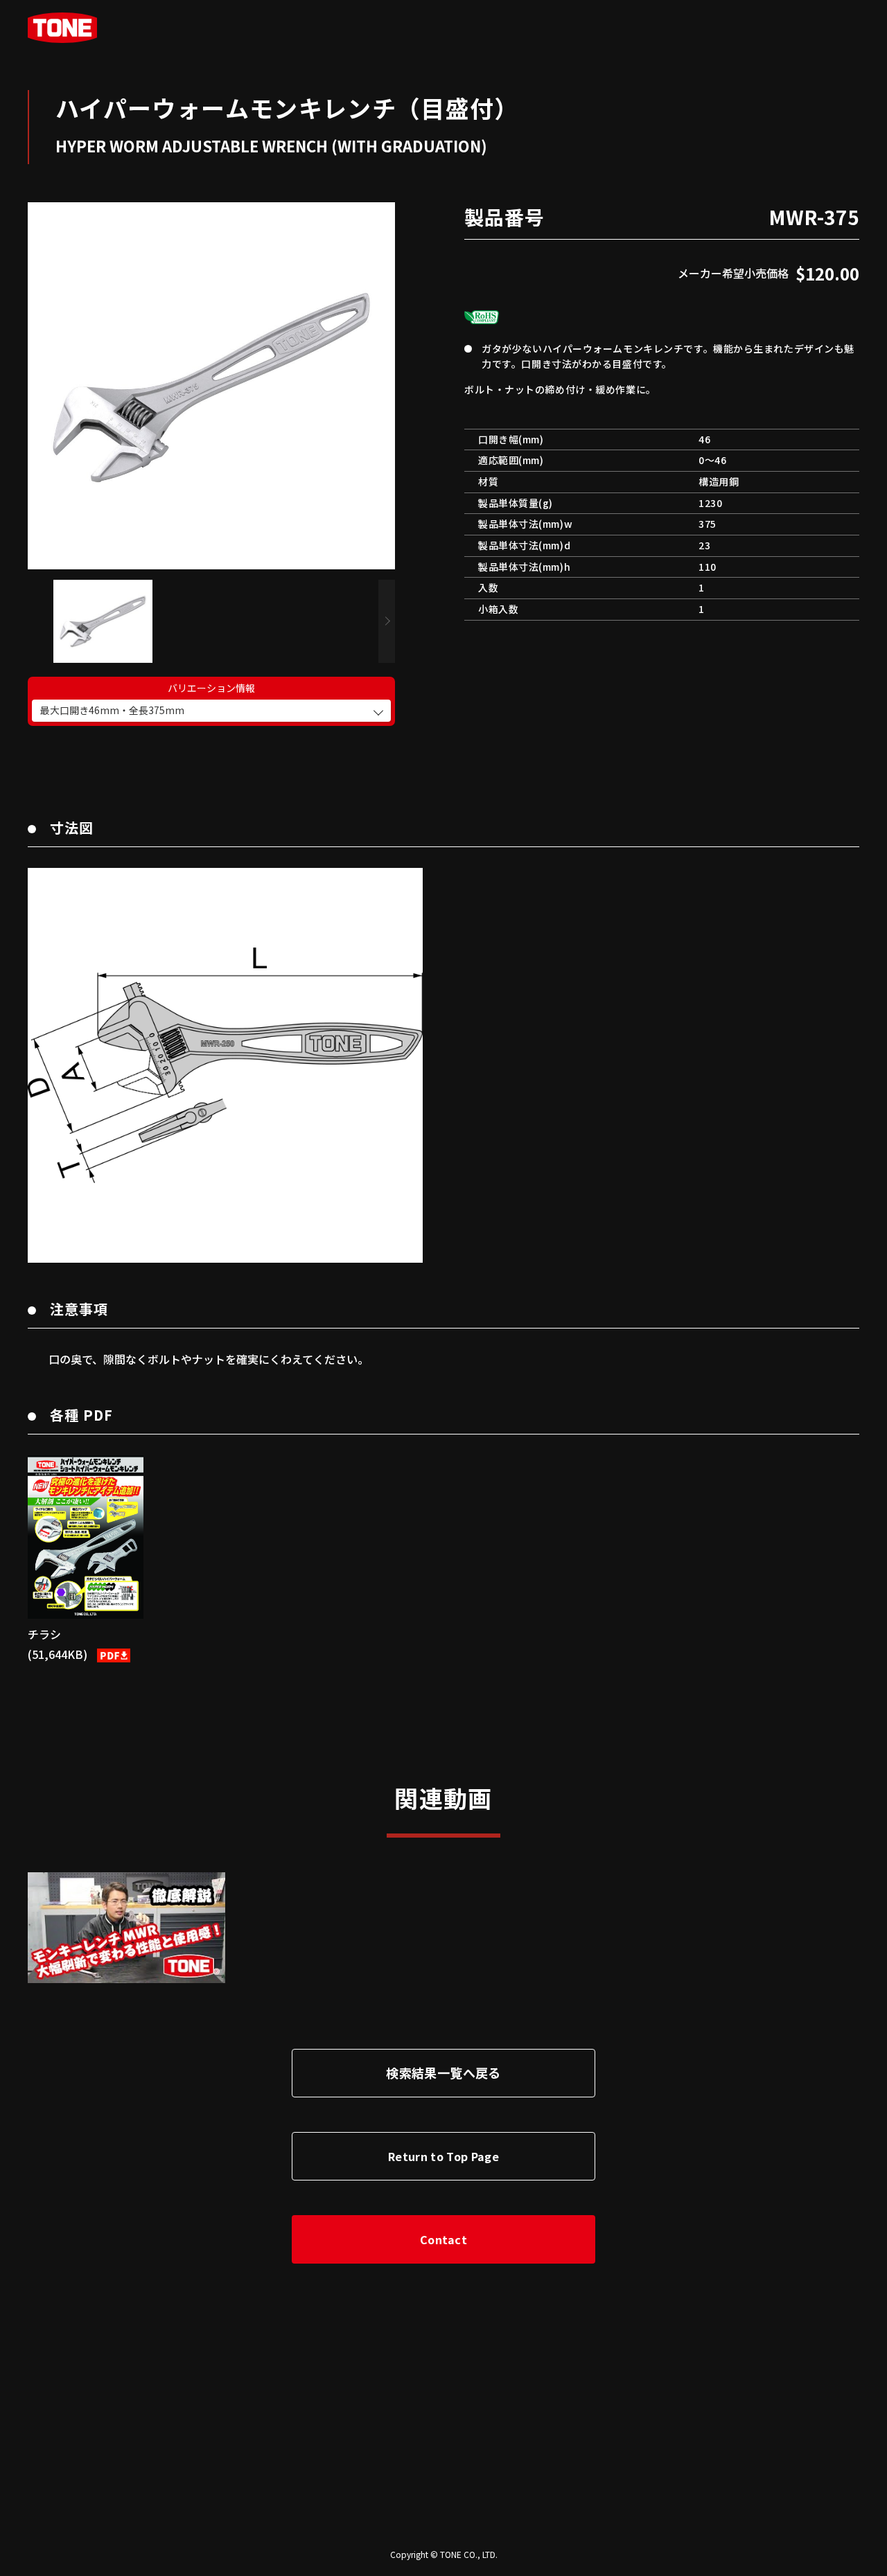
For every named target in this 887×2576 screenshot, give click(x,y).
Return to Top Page (443, 2156)
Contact (443, 2239)
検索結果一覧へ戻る (443, 2072)
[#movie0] (126, 1928)
